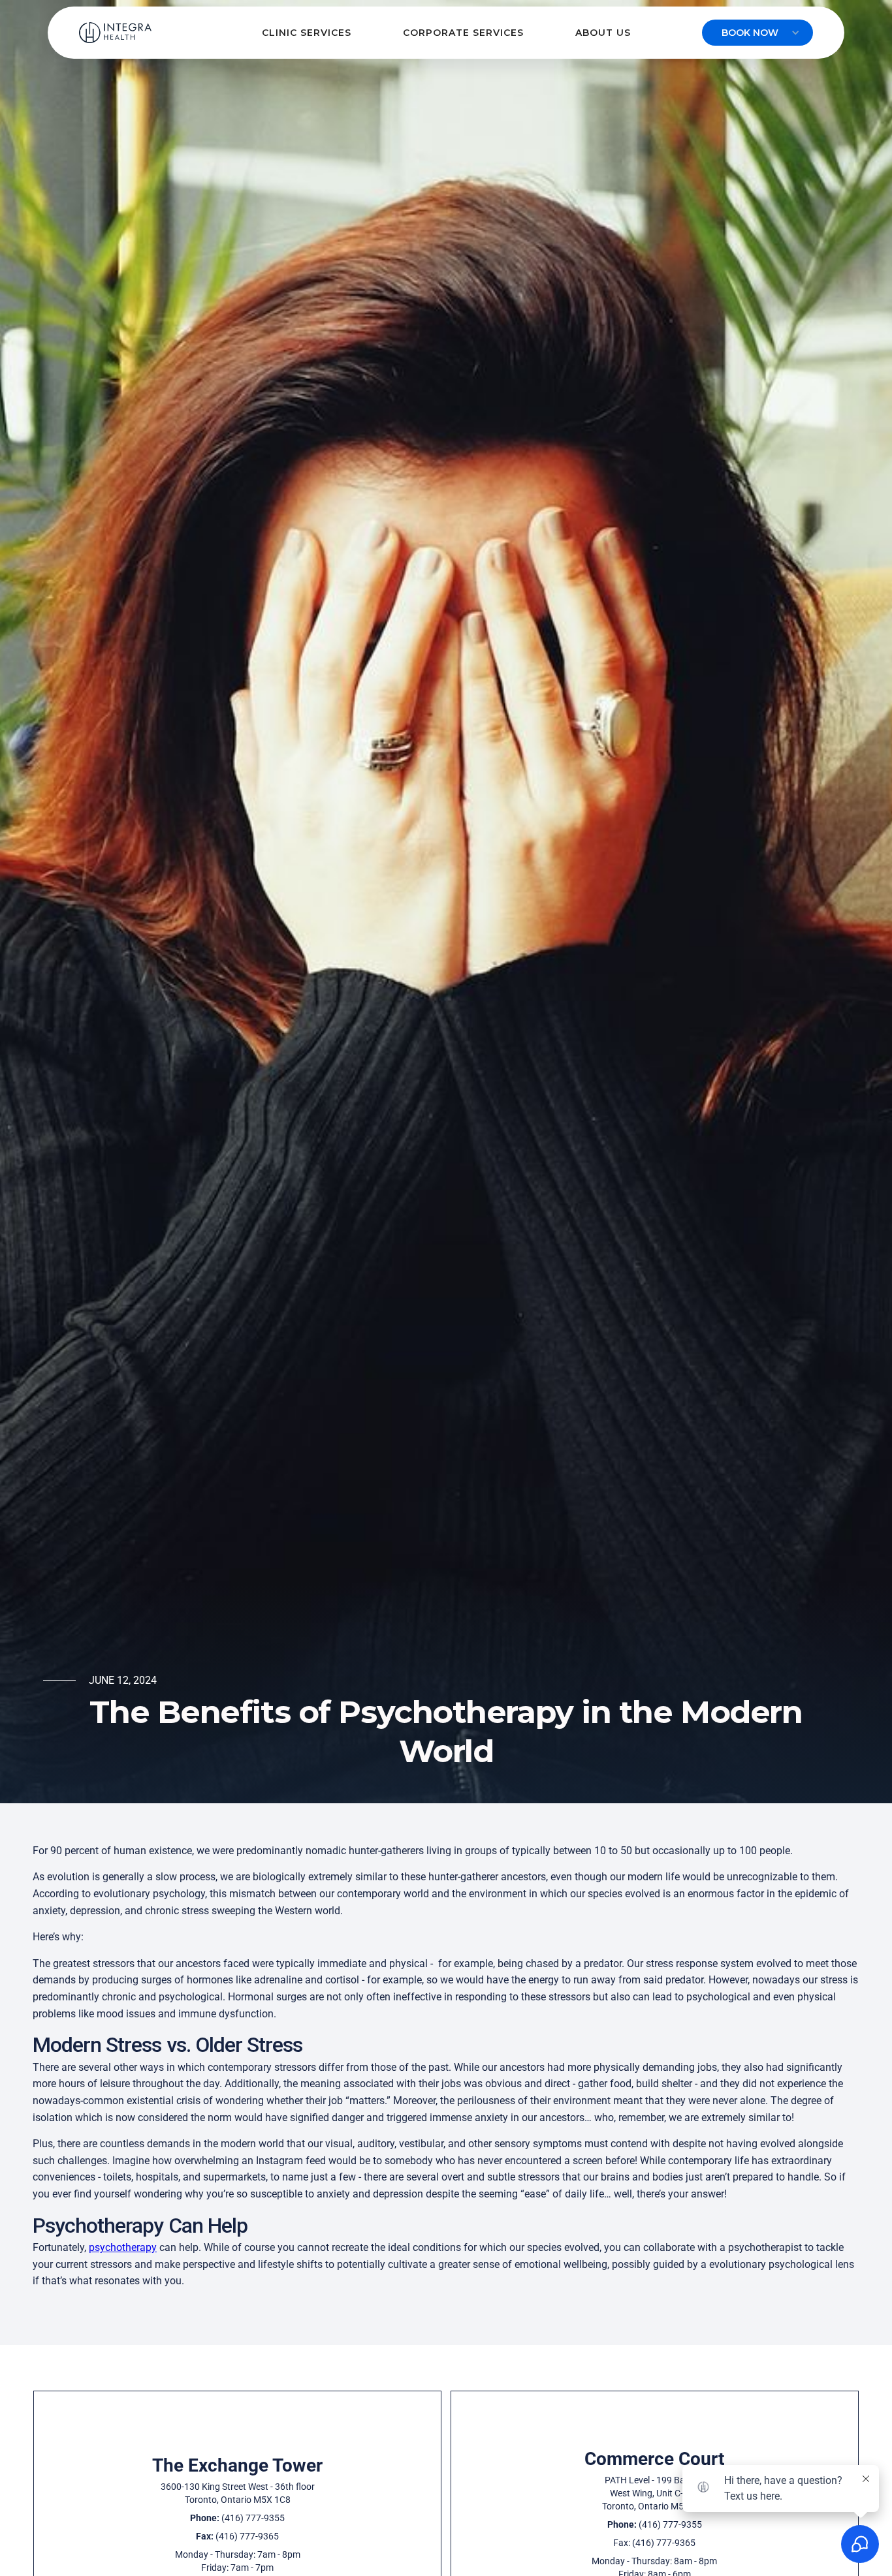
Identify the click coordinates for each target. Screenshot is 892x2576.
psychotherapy (123, 2247)
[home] (115, 33)
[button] (307, 33)
